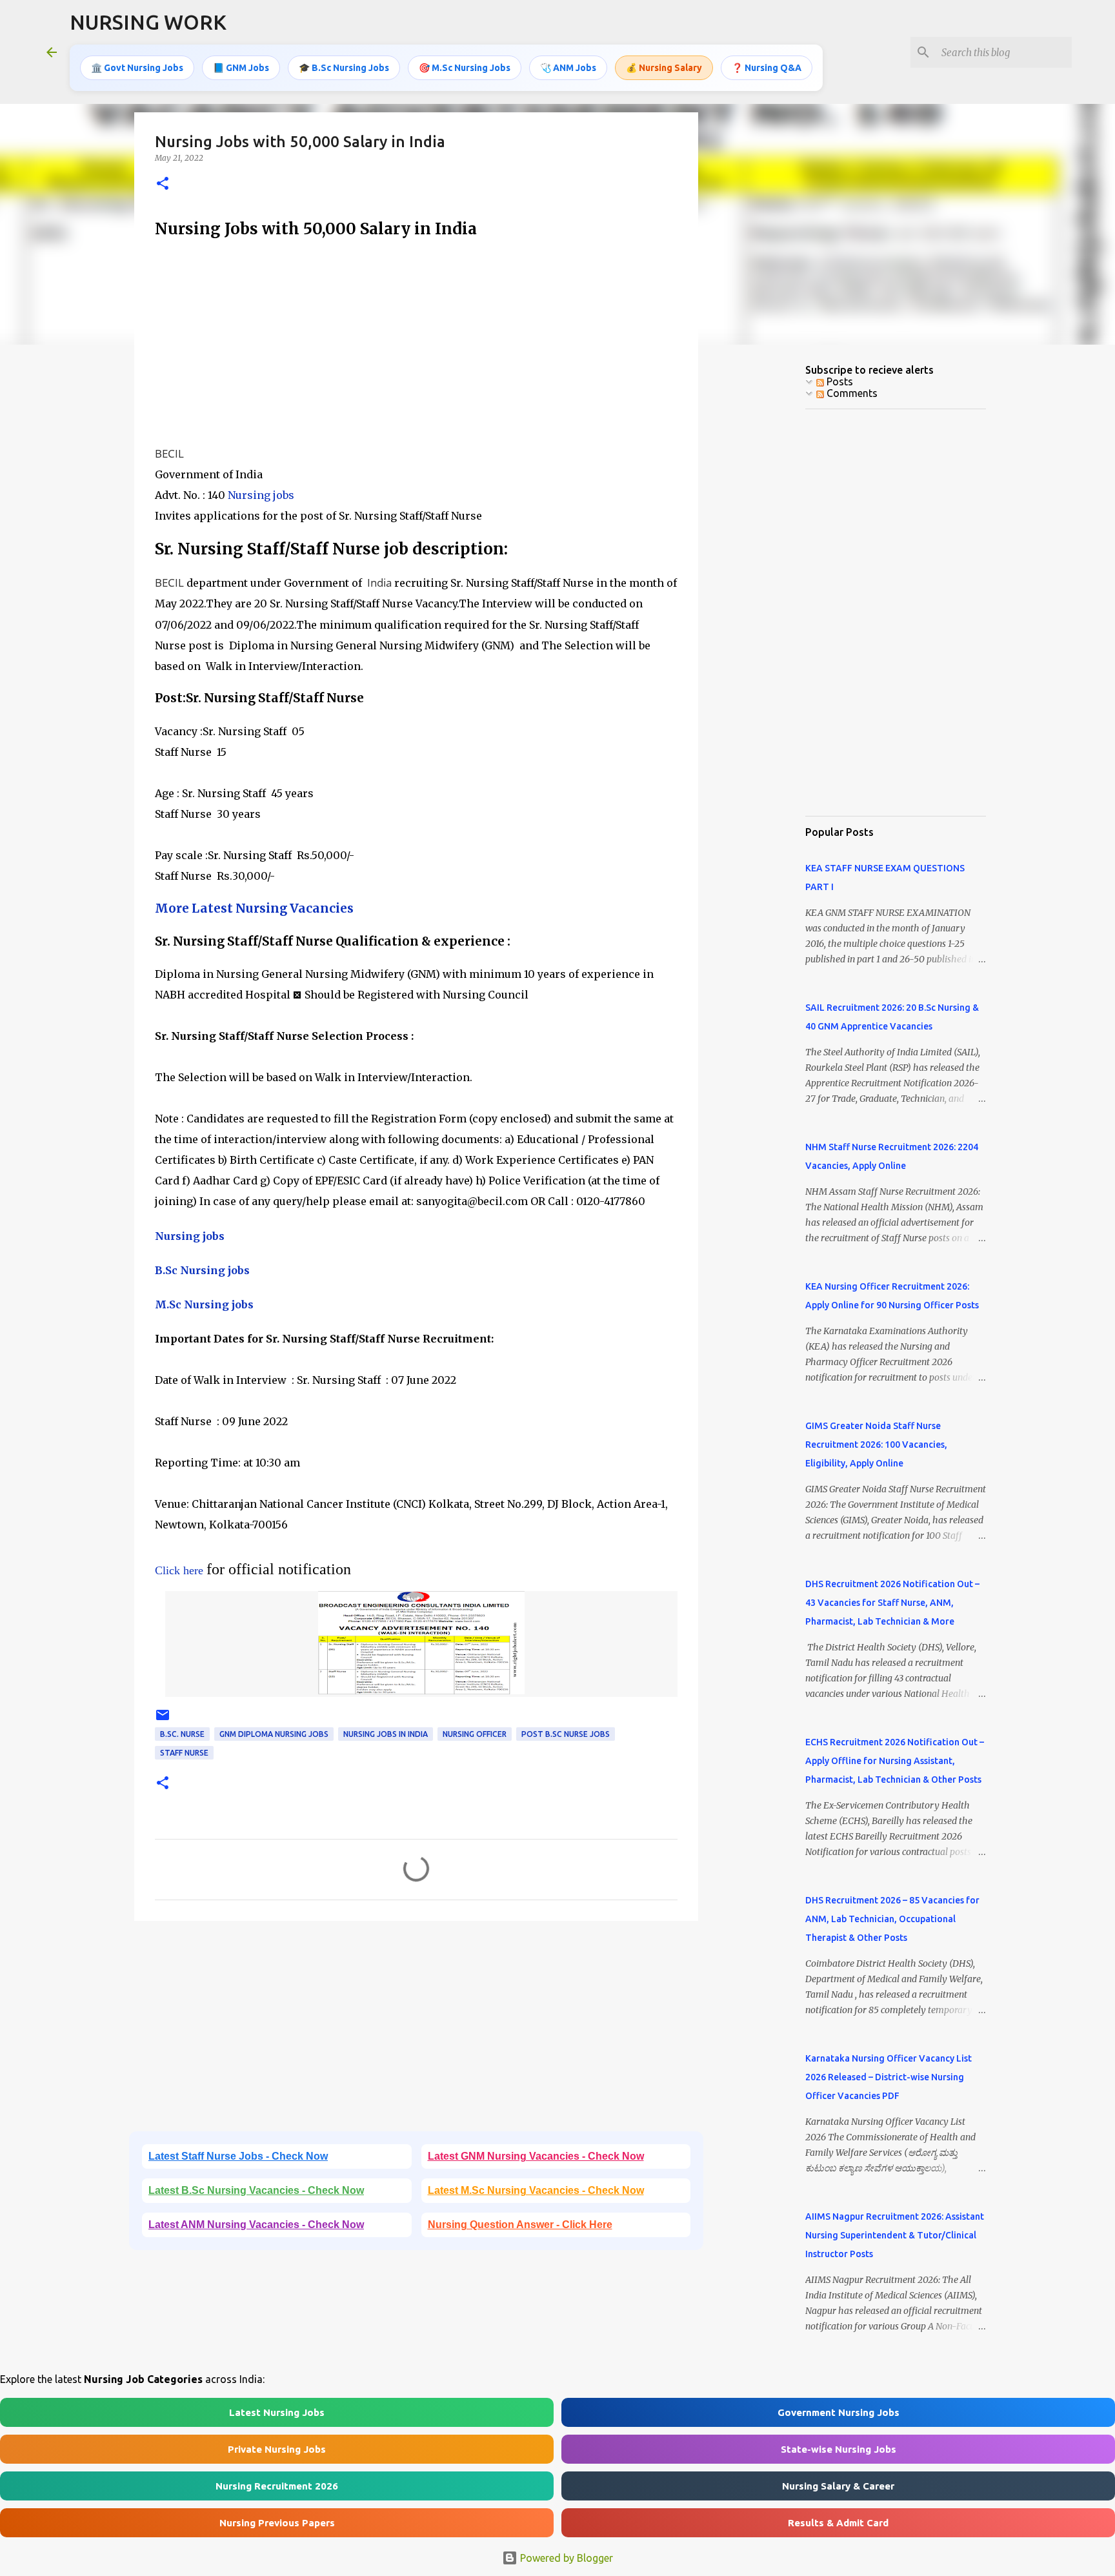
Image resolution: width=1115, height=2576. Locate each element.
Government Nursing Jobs (839, 2412)
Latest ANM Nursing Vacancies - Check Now (256, 2225)
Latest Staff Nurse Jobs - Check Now (238, 2156)
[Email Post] (163, 1720)
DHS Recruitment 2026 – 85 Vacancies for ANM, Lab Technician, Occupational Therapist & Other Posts (892, 1919)
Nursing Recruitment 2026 (277, 2486)
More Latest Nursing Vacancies (254, 908)
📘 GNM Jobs (241, 68)
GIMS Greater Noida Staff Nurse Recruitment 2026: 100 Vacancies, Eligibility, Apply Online (876, 1445)
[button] (163, 184)
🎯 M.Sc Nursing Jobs (465, 68)
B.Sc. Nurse (182, 1734)
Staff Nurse (184, 1753)
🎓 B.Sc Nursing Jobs (344, 68)
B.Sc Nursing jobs (202, 1270)
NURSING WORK (148, 22)
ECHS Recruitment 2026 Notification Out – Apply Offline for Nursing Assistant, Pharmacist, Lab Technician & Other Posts (895, 1761)
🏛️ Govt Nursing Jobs (137, 68)
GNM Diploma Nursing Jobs (274, 1734)
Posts (839, 381)
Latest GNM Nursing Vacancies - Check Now (536, 2156)
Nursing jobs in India (386, 1734)
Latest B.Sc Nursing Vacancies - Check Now (256, 2190)
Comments (851, 393)
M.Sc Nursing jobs (204, 1304)
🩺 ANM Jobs (568, 68)
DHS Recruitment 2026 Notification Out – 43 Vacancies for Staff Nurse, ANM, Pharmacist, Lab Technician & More (892, 1603)
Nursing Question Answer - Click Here (520, 2225)
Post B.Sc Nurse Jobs (566, 1734)
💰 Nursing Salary (664, 68)
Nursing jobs (261, 495)
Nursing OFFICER (475, 1734)
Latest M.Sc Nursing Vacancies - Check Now (536, 2190)
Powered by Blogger (565, 2558)
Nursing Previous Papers (277, 2523)
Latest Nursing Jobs (277, 2412)
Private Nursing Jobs (277, 2449)
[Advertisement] (416, 343)
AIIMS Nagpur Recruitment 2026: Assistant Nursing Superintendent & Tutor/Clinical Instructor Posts (895, 2235)
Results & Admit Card (838, 2523)
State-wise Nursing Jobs (839, 2449)
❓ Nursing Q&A (767, 68)
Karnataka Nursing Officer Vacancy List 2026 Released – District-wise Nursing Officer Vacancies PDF (889, 2077)
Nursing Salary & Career (838, 2486)
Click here (179, 1570)
